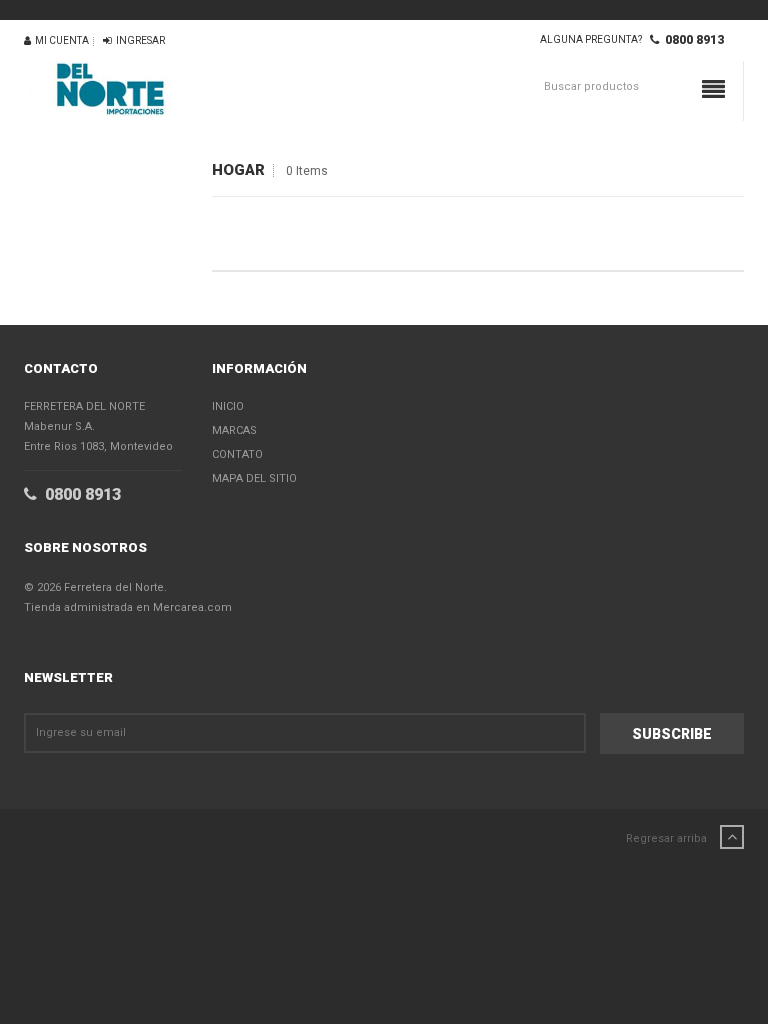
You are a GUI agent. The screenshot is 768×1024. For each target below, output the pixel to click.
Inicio (228, 406)
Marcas (234, 430)
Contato (237, 454)
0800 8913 (691, 40)
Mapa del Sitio (254, 478)
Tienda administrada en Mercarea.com (128, 607)
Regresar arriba (668, 838)
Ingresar (138, 40)
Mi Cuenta (60, 40)
